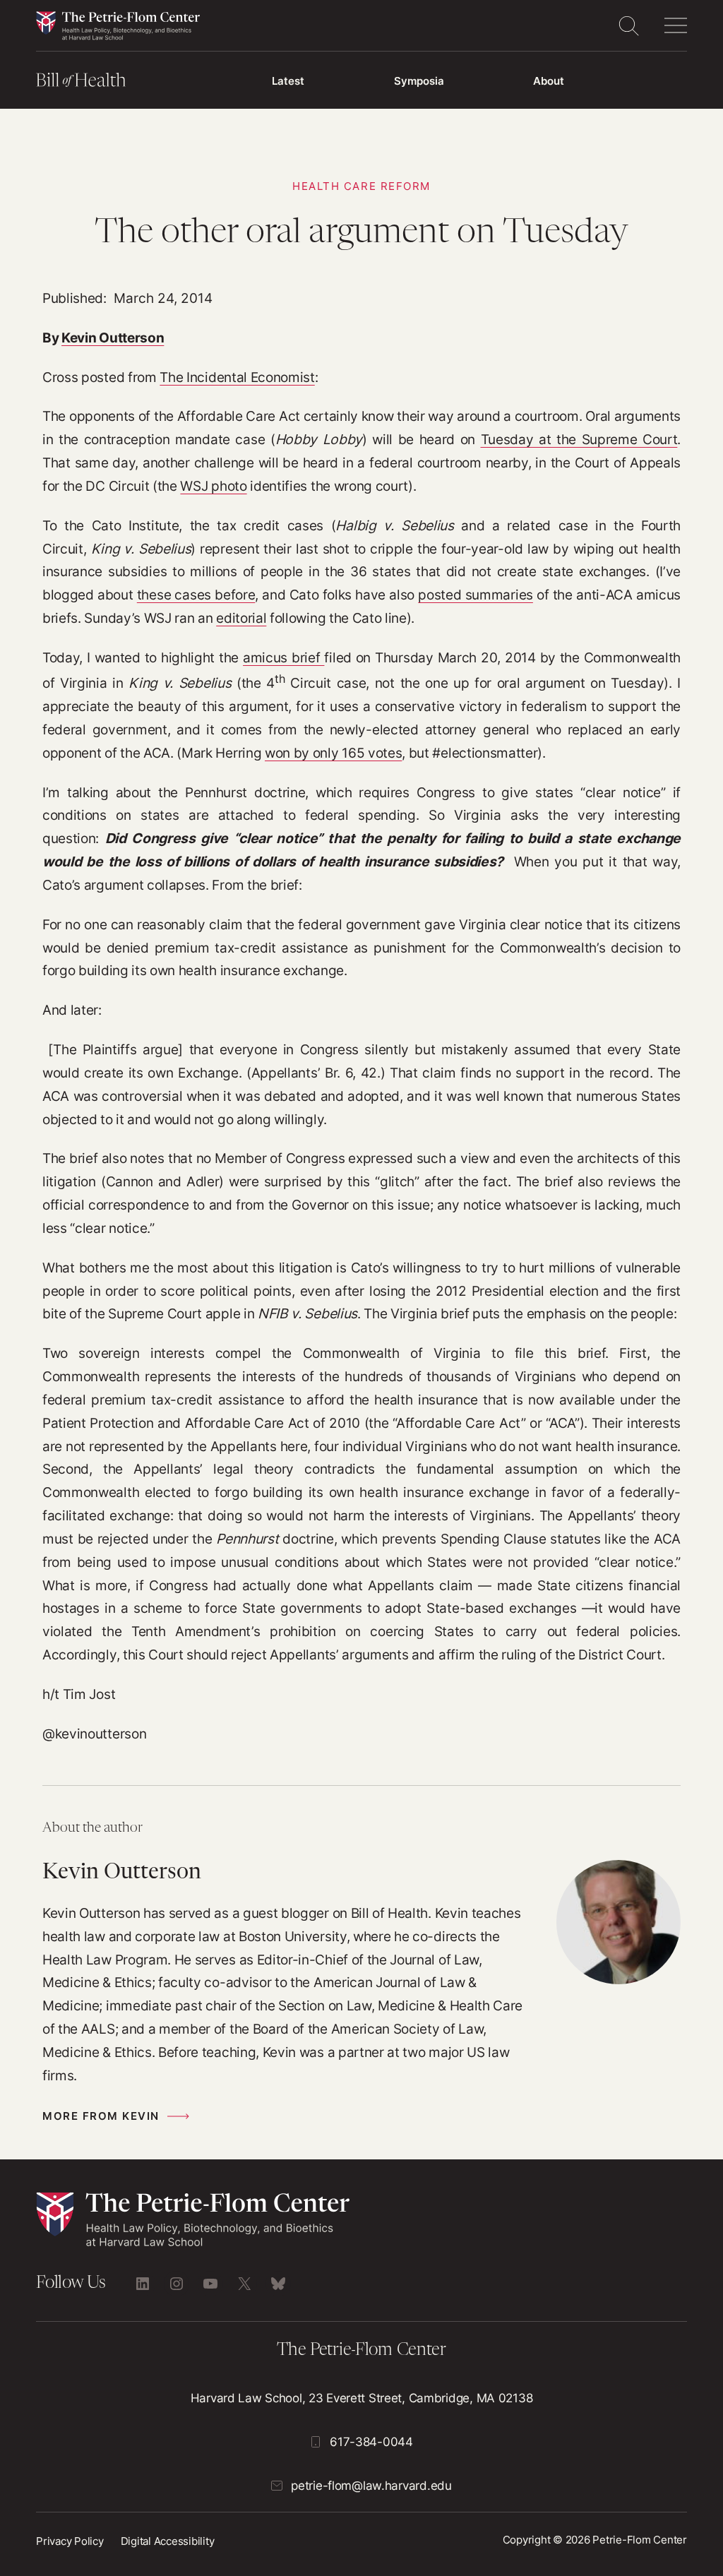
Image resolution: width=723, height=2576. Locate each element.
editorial (241, 618)
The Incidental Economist (237, 377)
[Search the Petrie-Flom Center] (628, 25)
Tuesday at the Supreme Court (579, 439)
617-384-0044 (371, 2441)
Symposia (419, 81)
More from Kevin (101, 2116)
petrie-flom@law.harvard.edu (371, 2485)
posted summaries (476, 595)
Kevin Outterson (113, 338)
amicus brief (283, 657)
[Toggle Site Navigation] (676, 25)
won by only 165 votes (333, 753)
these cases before (196, 595)
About (549, 81)
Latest (288, 81)
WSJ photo (213, 486)
